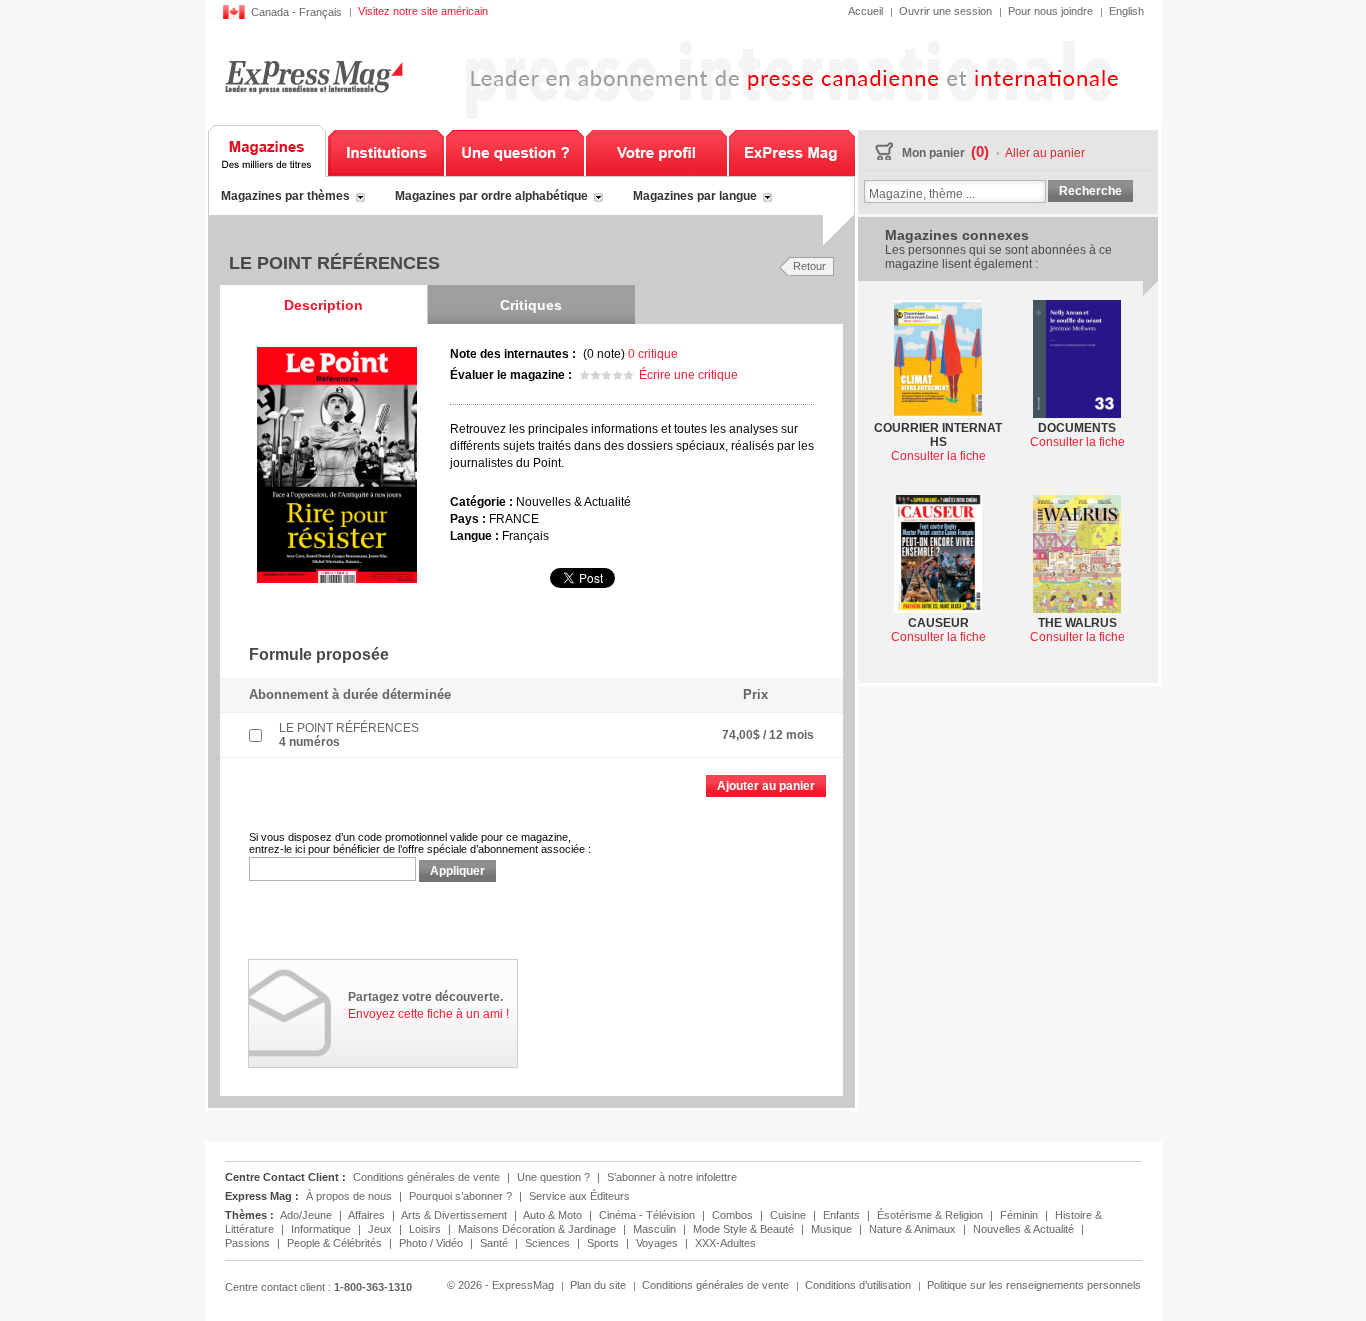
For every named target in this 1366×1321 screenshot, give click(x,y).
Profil (656, 151)
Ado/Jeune (307, 1215)
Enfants (843, 1215)
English (1126, 11)
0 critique (653, 354)
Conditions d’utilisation (858, 1285)
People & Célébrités (336, 1243)
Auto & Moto (554, 1215)
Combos (734, 1215)
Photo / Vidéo (432, 1243)
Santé (495, 1243)
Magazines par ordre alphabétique (491, 196)
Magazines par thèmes (285, 196)
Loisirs (426, 1229)
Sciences (549, 1243)
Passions (249, 1243)
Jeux (381, 1229)
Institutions (386, 151)
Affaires (368, 1215)
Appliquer (457, 871)
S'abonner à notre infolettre (672, 1177)
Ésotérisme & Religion (931, 1215)
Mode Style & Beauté (745, 1229)
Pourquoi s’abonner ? (460, 1196)
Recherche (1090, 191)
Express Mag (313, 76)
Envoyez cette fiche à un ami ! (428, 1014)
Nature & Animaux (914, 1229)
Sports (604, 1243)
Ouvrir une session (945, 11)
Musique (833, 1229)
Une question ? (515, 151)
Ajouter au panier (766, 786)
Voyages (658, 1243)
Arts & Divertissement (455, 1215)
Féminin (1020, 1215)
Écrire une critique (688, 375)
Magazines (267, 151)
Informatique (322, 1229)
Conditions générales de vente (426, 1177)
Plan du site (598, 1285)
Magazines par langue (695, 196)
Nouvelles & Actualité (1025, 1229)
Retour (809, 266)
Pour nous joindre (1050, 11)
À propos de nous (349, 1196)
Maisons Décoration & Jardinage (538, 1229)
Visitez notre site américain (423, 11)
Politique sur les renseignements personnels (1034, 1285)
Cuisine (789, 1215)
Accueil (865, 11)
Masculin (656, 1229)
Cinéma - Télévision (648, 1215)
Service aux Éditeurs (579, 1196)
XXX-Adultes (725, 1243)
